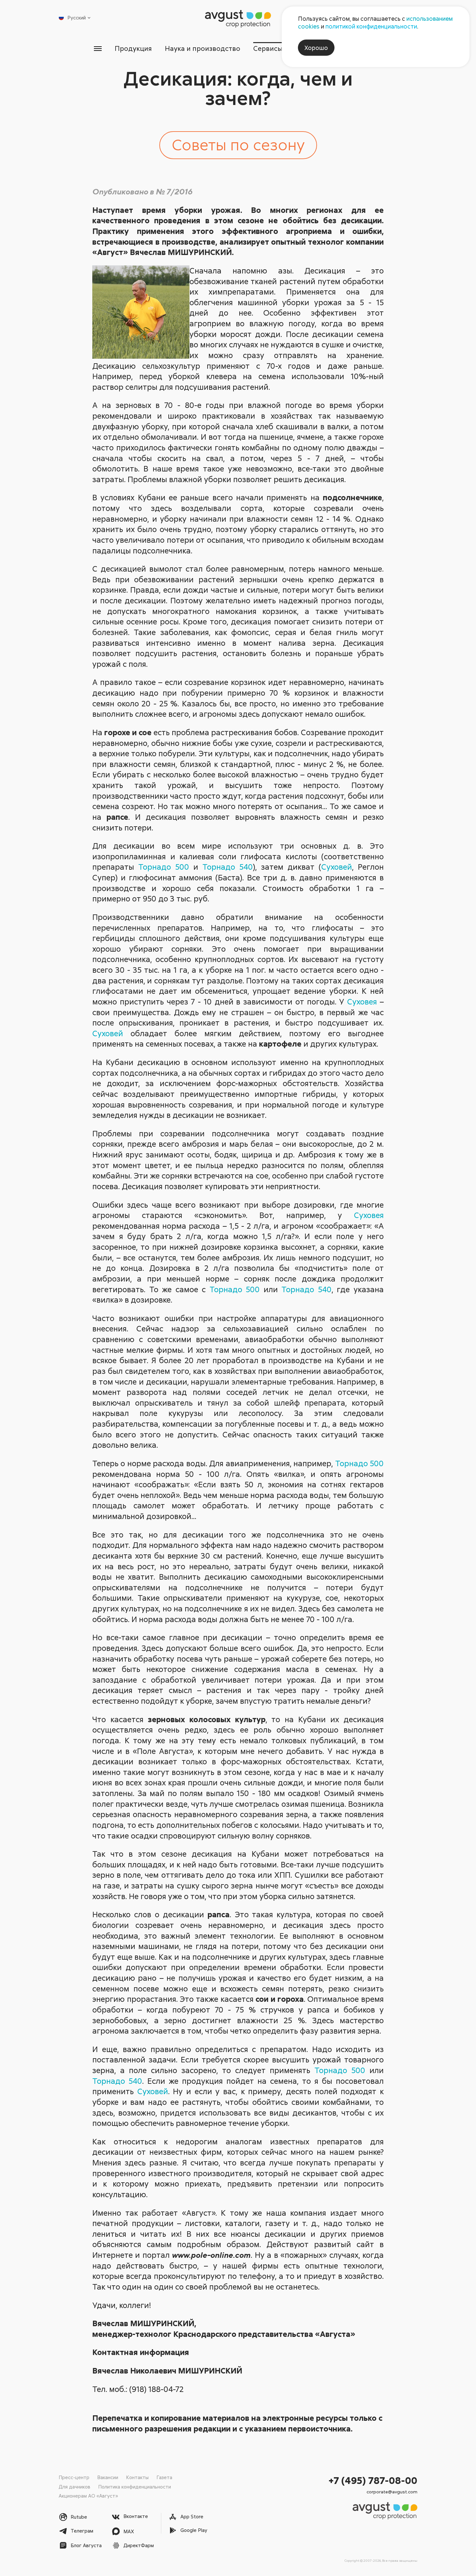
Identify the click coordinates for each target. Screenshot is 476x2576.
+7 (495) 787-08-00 (373, 2480)
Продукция (133, 48)
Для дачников (74, 2487)
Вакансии (108, 2477)
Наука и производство (203, 48)
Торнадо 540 (228, 867)
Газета (164, 2477)
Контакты (137, 2477)
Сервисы (268, 48)
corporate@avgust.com (392, 2492)
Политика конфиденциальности (135, 2487)
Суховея (362, 1001)
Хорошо (316, 48)
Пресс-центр (74, 2477)
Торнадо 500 (164, 867)
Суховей (337, 867)
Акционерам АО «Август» (88, 2496)
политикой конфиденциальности (371, 26)
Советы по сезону (238, 144)
